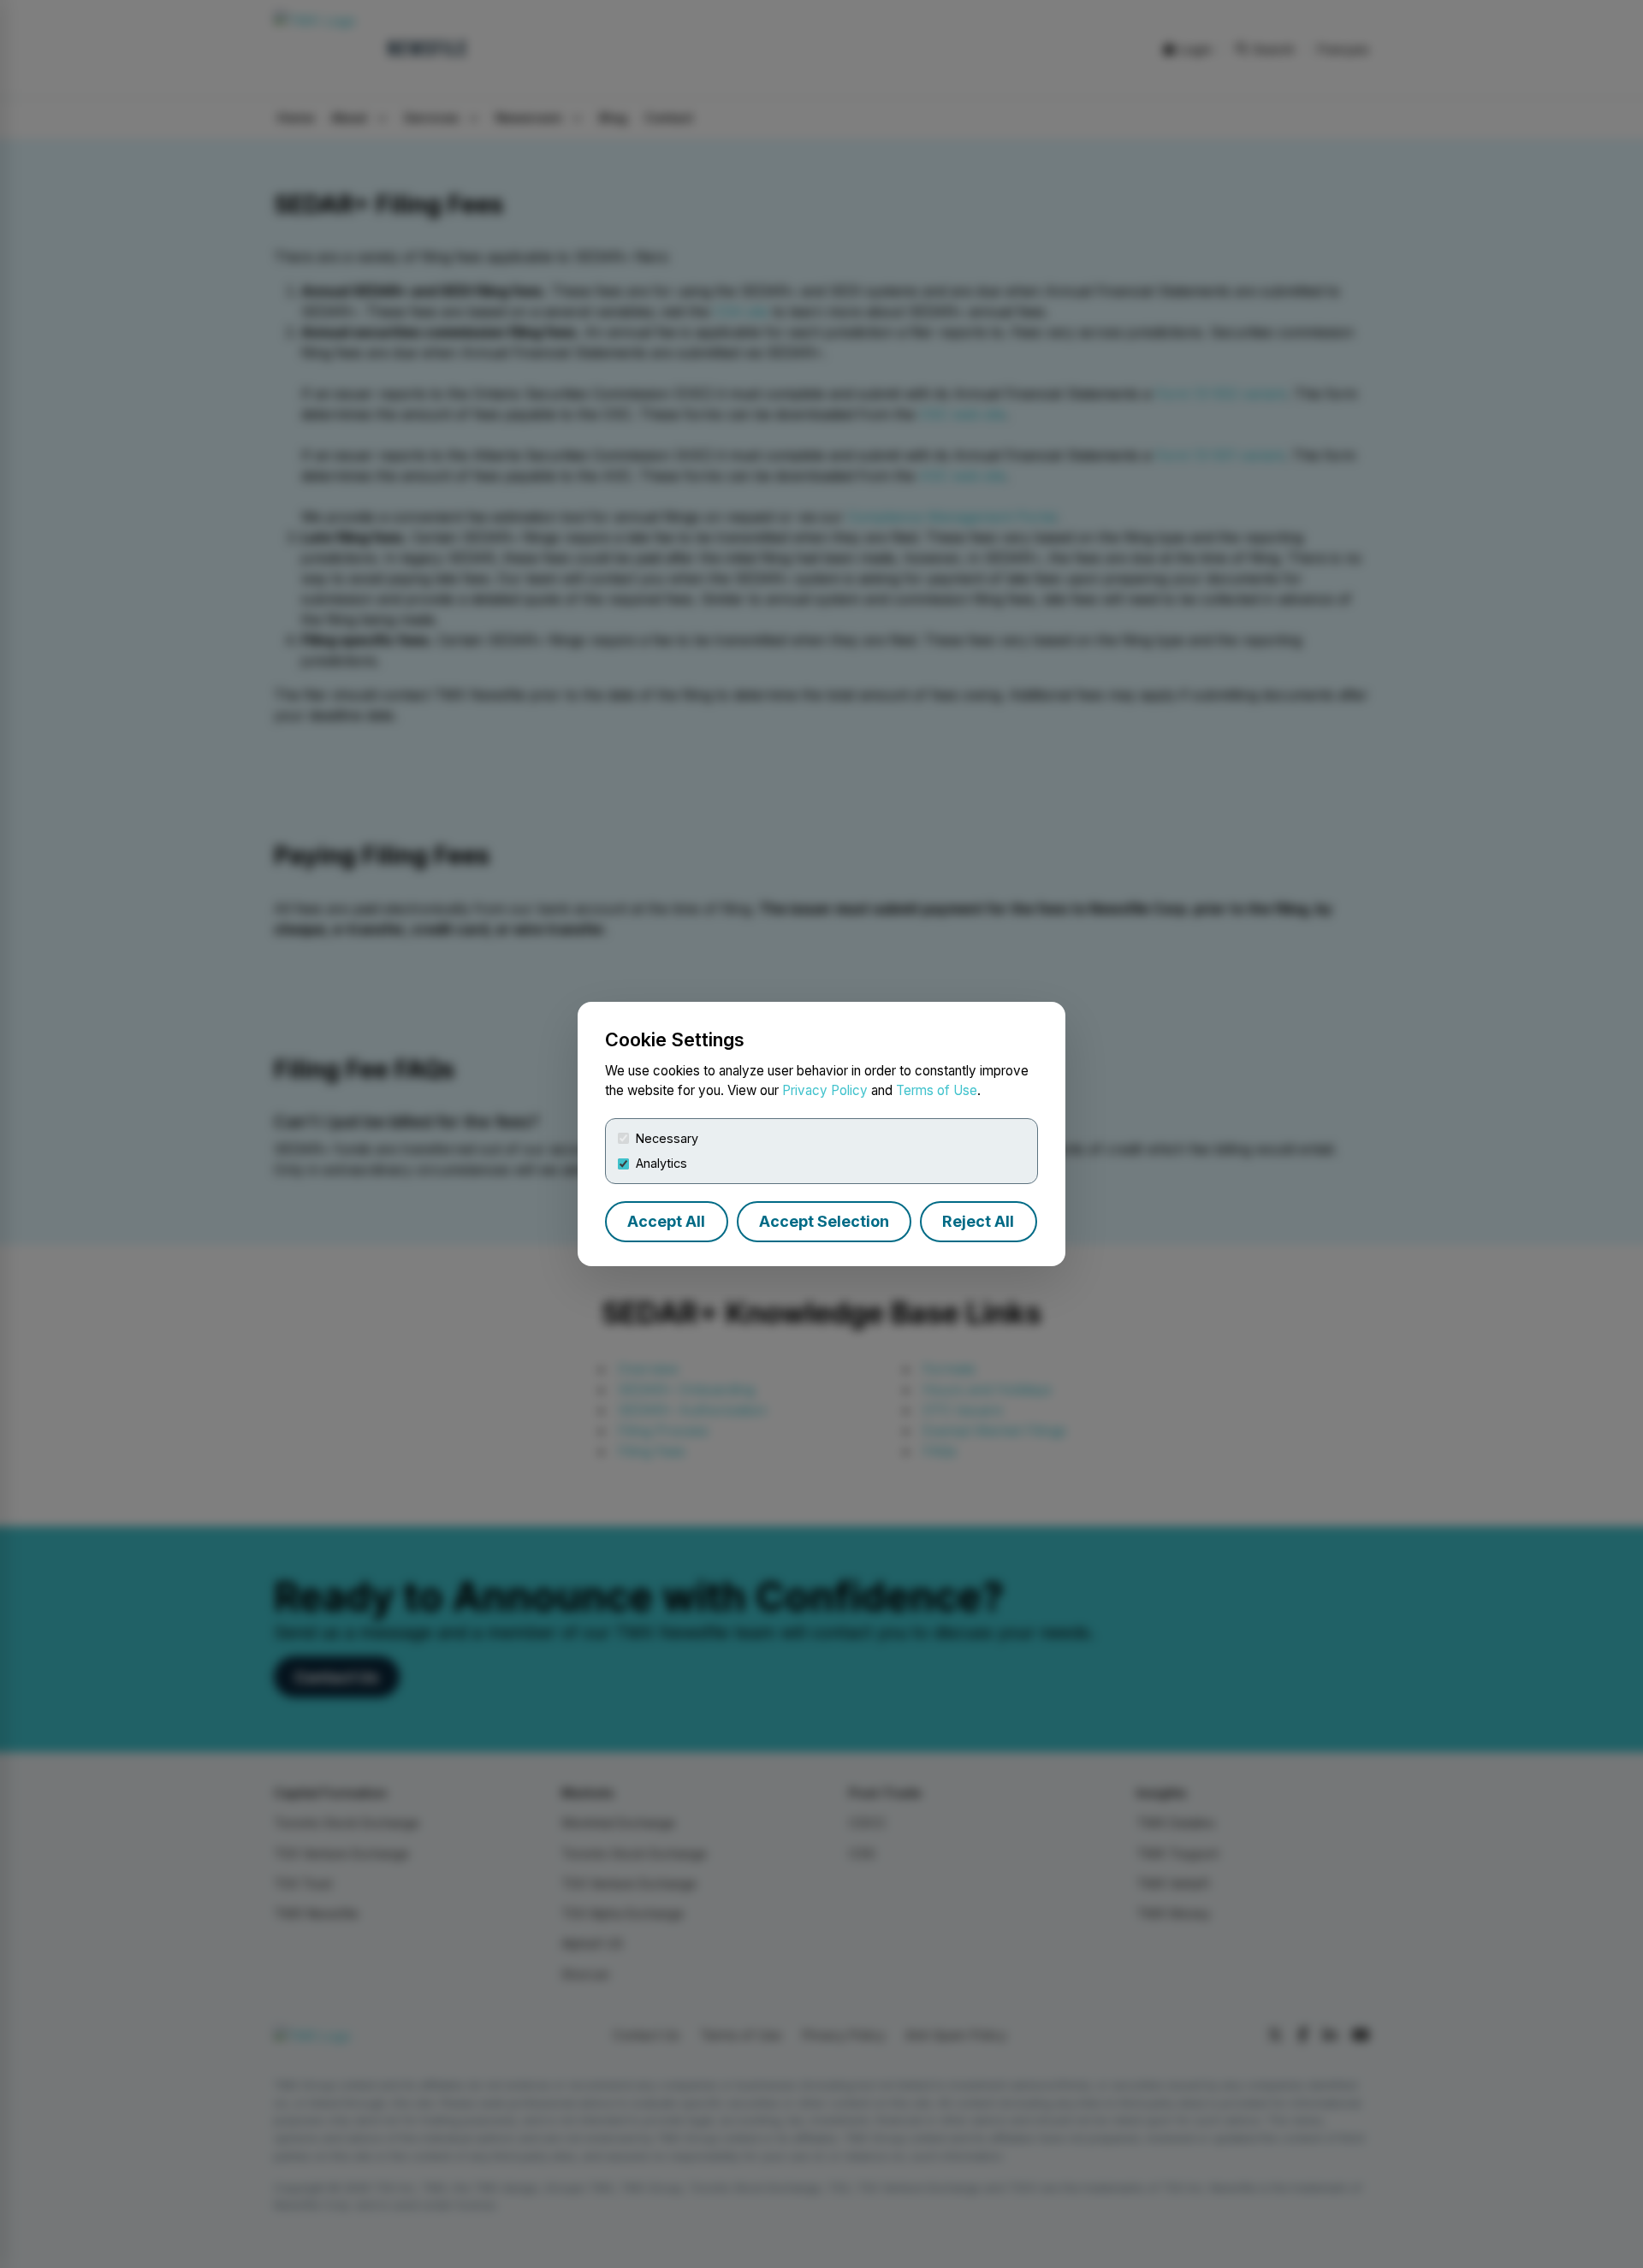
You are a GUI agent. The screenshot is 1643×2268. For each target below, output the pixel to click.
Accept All (666, 1221)
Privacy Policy (825, 1090)
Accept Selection (824, 1221)
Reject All (978, 1221)
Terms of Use (937, 1090)
